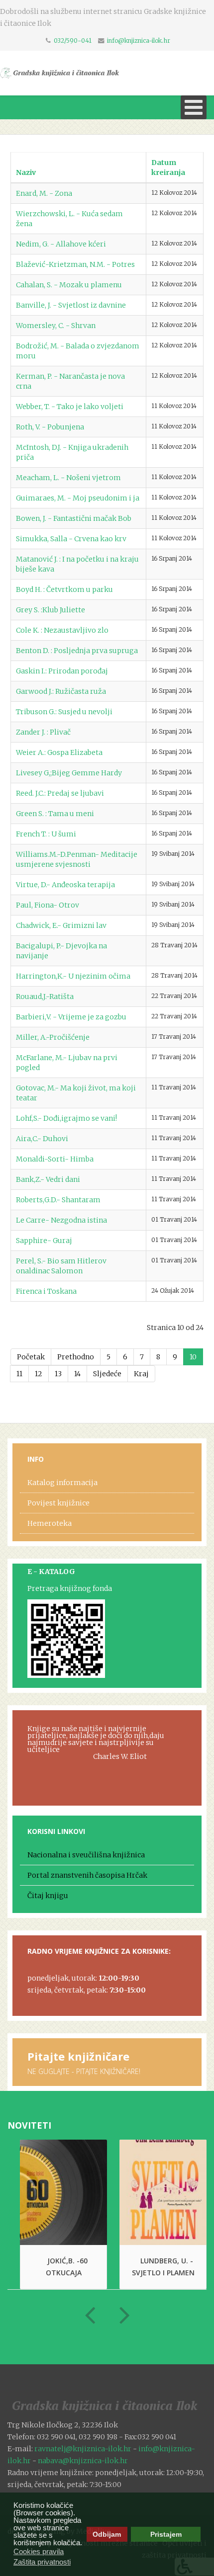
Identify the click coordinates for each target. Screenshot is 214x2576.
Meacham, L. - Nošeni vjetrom (68, 478)
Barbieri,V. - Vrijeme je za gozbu (71, 1017)
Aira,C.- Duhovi (42, 1139)
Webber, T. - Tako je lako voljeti (70, 407)
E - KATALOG (51, 1572)
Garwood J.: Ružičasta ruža (61, 691)
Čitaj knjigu (48, 1896)
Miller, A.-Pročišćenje (53, 1037)
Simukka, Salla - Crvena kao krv (71, 539)
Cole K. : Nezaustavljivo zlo (62, 630)
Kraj (141, 1374)
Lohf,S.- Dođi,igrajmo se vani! (66, 1118)
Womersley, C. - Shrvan (56, 326)
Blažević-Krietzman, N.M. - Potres (75, 264)
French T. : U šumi (46, 834)
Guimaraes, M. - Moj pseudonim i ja (78, 498)
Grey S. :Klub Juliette (51, 610)
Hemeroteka (50, 1523)
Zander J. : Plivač (43, 732)
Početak (31, 1357)
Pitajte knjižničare (78, 2056)
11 (19, 1374)
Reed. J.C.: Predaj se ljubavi (60, 793)
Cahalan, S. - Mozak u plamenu (69, 285)
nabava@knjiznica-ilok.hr (83, 2461)
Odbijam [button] (107, 2534)
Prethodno (76, 1357)
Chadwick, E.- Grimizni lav (61, 925)
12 (39, 1374)
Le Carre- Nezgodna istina (61, 1220)
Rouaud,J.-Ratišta (45, 997)
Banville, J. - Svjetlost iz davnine (71, 305)
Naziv (26, 172)
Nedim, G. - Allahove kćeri (61, 244)
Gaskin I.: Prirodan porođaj (62, 671)
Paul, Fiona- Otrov (48, 905)
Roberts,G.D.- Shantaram (58, 1200)
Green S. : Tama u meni (55, 814)
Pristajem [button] (166, 2534)
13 (58, 1374)
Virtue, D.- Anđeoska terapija (65, 885)
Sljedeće (107, 1374)
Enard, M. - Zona (44, 193)
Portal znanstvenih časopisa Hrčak (87, 1875)
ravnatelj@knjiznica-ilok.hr (83, 2449)
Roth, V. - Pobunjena (50, 427)
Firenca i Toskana (46, 1291)
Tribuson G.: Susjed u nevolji (64, 712)
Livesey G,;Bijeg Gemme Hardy (69, 773)
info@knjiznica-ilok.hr (139, 41)
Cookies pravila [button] (39, 2551)
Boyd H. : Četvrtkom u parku (64, 589)
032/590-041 (73, 41)
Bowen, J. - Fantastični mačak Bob (74, 518)
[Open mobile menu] (194, 107)
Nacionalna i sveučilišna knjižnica (86, 1855)
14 (77, 1374)
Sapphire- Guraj (44, 1241)
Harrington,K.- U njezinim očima (73, 976)
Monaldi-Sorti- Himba (55, 1159)
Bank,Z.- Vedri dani (48, 1179)
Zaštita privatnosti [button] (42, 2562)
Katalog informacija (62, 1483)
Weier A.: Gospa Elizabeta (59, 752)
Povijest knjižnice (58, 1503)
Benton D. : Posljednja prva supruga (77, 651)
